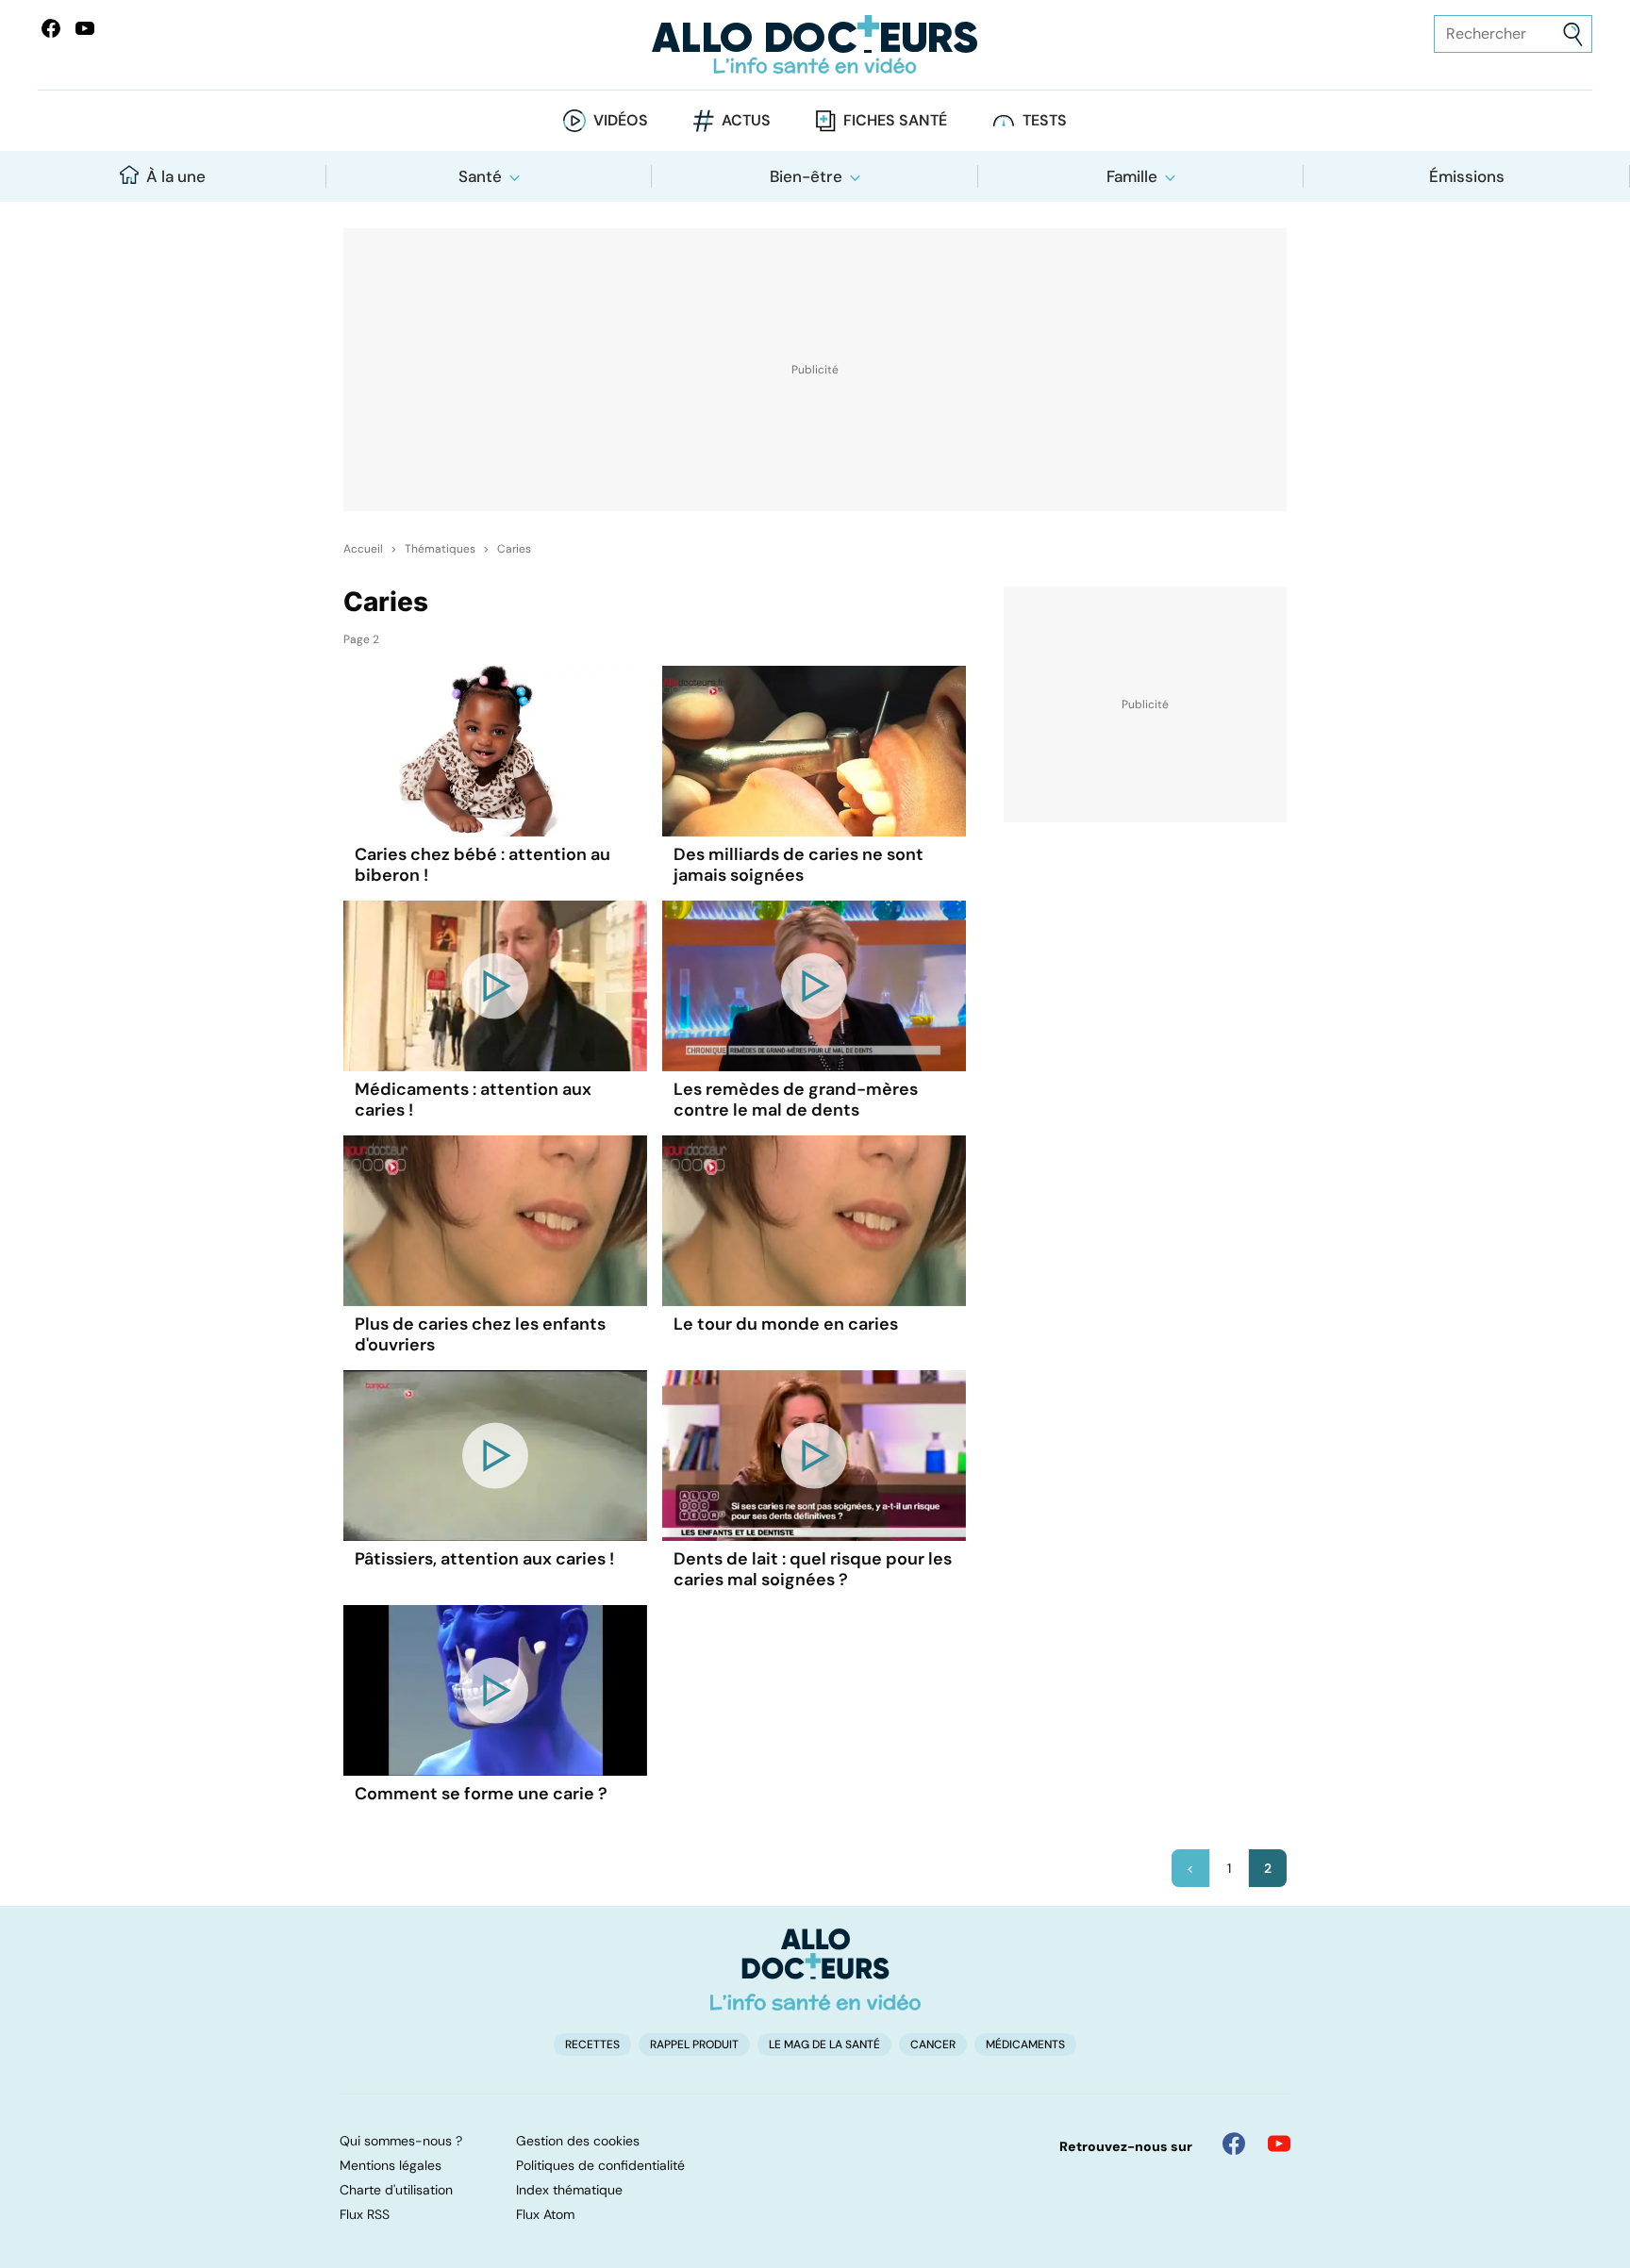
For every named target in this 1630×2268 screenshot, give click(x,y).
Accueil (363, 549)
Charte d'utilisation (396, 2190)
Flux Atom (545, 2214)
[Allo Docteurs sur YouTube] (85, 28)
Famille (1132, 176)
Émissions (1467, 176)
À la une (176, 176)
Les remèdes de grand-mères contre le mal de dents (796, 1100)
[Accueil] (815, 1969)
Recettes (592, 2045)
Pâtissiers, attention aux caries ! (484, 1559)
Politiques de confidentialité (600, 2165)
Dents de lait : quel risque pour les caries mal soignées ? (813, 1569)
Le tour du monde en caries (786, 1324)
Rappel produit (694, 2045)
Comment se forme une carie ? (481, 1794)
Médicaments (1025, 2045)
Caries (514, 549)
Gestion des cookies (578, 2141)
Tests (1045, 120)
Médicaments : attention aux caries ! (473, 1100)
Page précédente (1190, 1868)
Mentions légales (391, 2165)
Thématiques (440, 549)
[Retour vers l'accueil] (815, 45)
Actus (746, 120)
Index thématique (569, 2190)
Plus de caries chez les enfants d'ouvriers (480, 1334)
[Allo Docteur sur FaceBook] (51, 28)
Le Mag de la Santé (824, 2045)
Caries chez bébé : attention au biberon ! (482, 865)
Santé (480, 176)
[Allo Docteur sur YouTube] (1279, 2144)
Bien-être (806, 176)
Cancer (933, 2045)
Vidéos (621, 120)
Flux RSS (365, 2214)
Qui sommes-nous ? (401, 2141)
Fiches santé (895, 120)
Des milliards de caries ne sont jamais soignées (798, 865)
